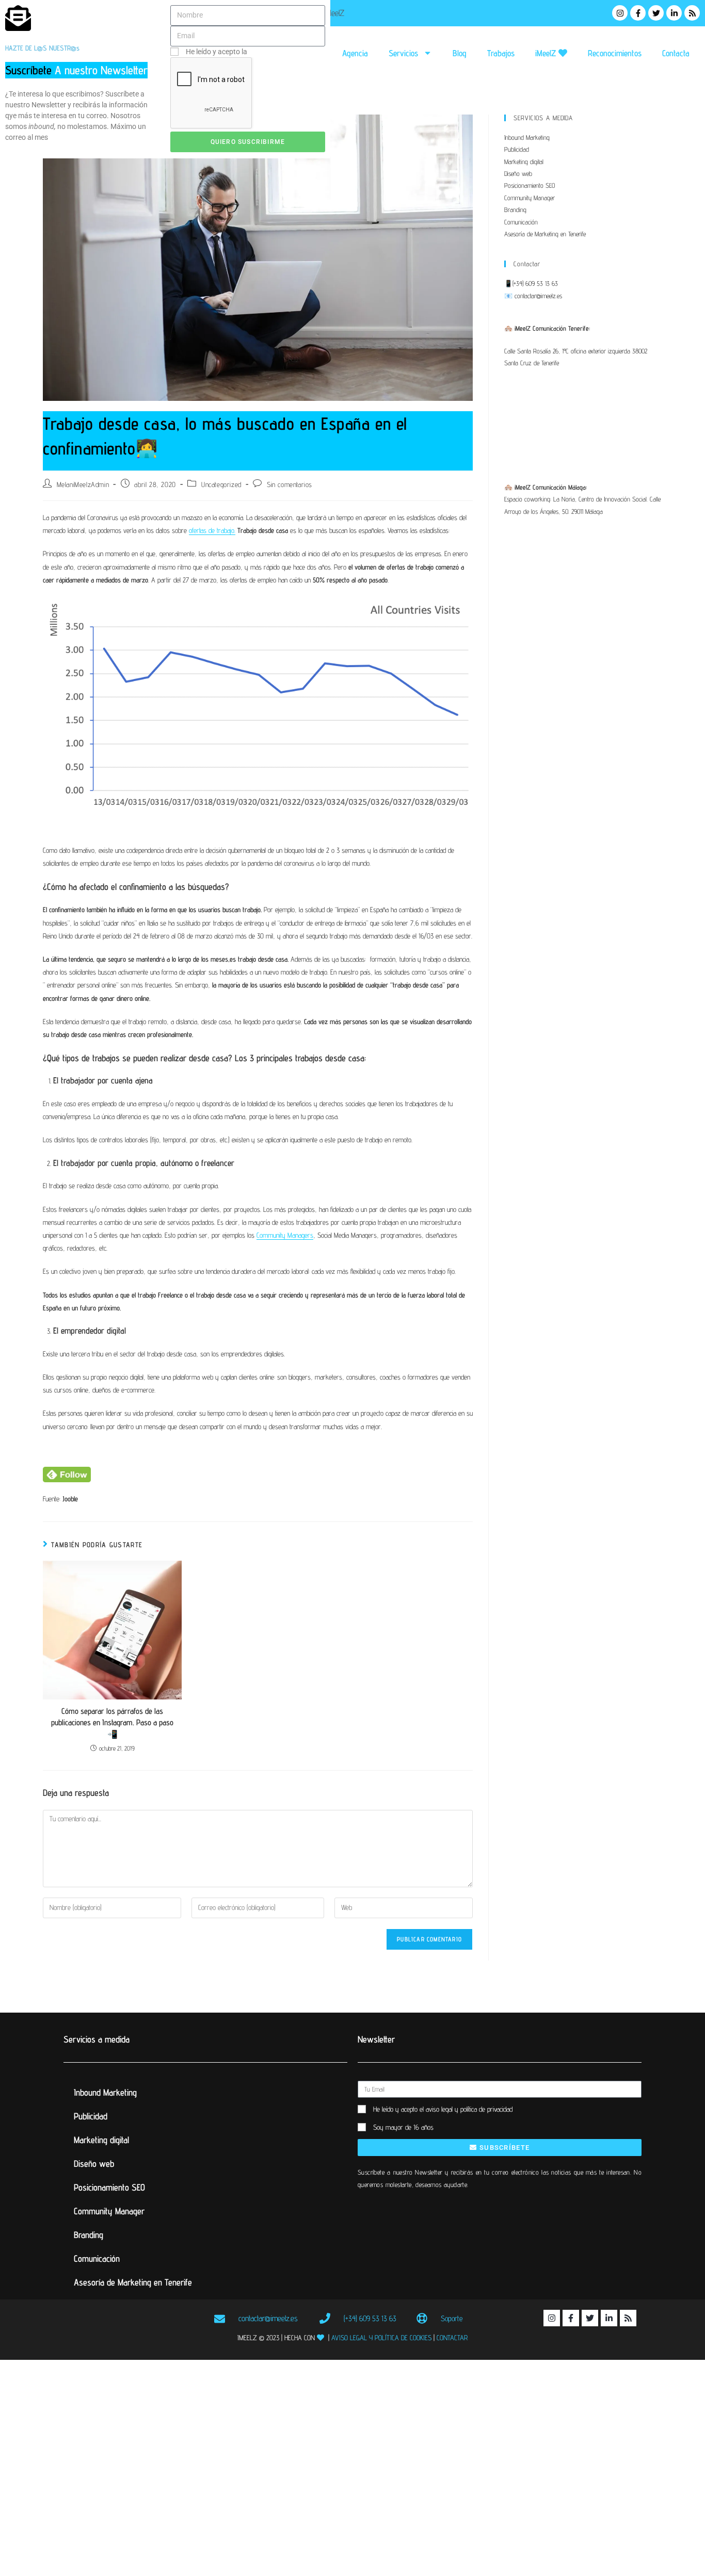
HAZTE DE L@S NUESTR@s (42, 48)
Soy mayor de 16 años (403, 2127)
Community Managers (285, 1235)
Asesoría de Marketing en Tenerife (545, 234)
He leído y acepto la (251, 52)
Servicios (403, 53)
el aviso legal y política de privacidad (466, 2109)
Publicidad (517, 149)
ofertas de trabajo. (212, 530)
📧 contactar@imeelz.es (533, 296)
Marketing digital (524, 161)
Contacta (676, 53)
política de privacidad (283, 52)
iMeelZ (547, 53)
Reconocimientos (615, 53)
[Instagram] (620, 13)
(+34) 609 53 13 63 (535, 283)
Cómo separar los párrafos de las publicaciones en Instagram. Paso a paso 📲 (112, 1723)
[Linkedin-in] (674, 13)
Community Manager (530, 198)
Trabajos (501, 53)
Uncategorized (221, 484)
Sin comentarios (290, 484)
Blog (460, 53)
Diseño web (518, 173)
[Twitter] (656, 13)
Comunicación (521, 222)
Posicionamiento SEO (530, 185)
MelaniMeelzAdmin (83, 484)
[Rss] (692, 13)
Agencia (355, 53)
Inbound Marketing (527, 137)
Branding (515, 209)
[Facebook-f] (638, 13)
